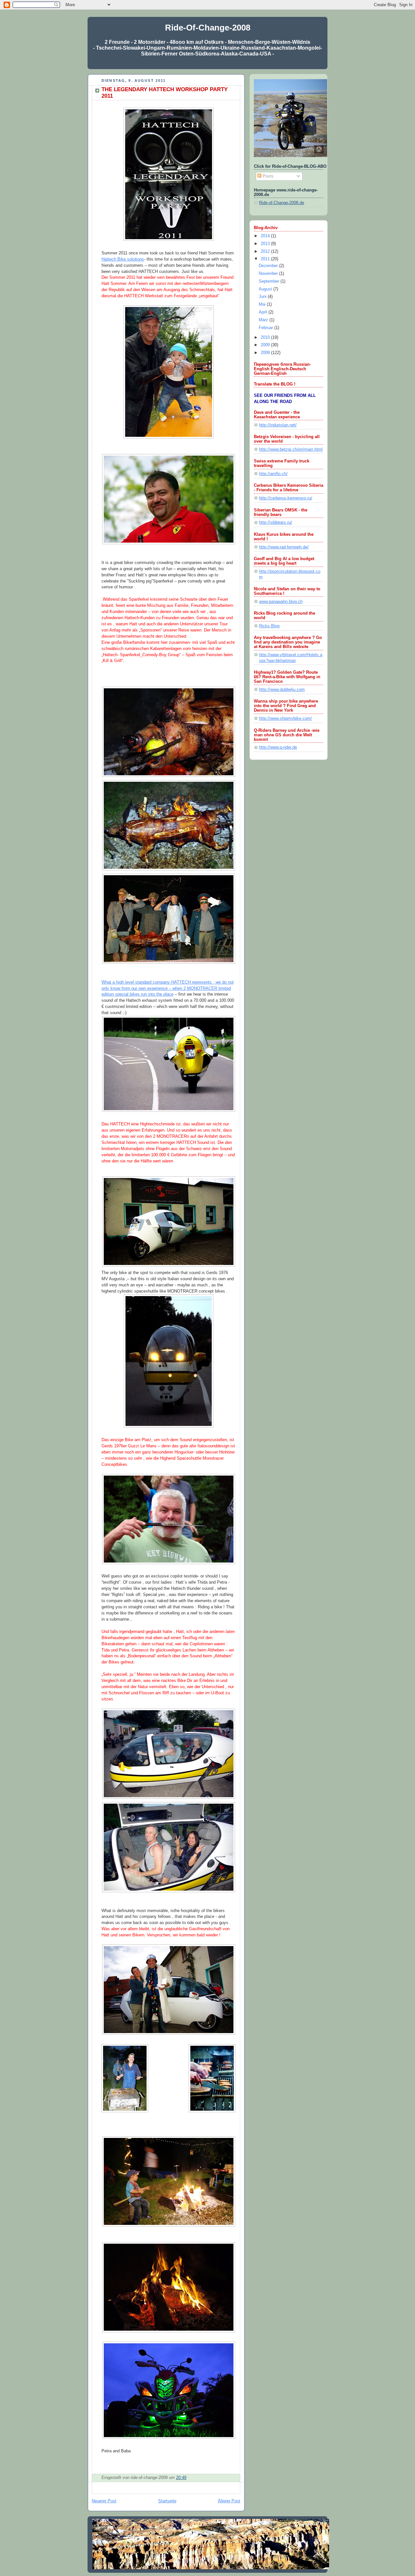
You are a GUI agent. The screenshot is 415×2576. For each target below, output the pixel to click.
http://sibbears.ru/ (276, 522)
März (264, 320)
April (264, 312)
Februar (267, 328)
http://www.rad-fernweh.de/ (284, 547)
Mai (263, 304)
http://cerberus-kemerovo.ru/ (286, 498)
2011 (266, 259)
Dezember (269, 266)
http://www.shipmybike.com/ (285, 718)
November (269, 274)
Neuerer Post (104, 2501)
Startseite (167, 2501)
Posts (267, 176)
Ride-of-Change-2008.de (282, 203)
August (266, 289)
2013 (266, 244)
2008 (266, 353)
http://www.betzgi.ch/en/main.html (291, 449)
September (270, 281)
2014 (266, 236)
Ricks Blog (269, 626)
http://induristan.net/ (278, 425)
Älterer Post (229, 2501)
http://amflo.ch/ (273, 474)
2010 (266, 337)
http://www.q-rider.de (278, 747)
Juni (263, 297)
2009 (266, 345)
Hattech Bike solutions (123, 259)
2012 (266, 251)
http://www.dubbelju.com (282, 690)
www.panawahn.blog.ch (281, 602)
